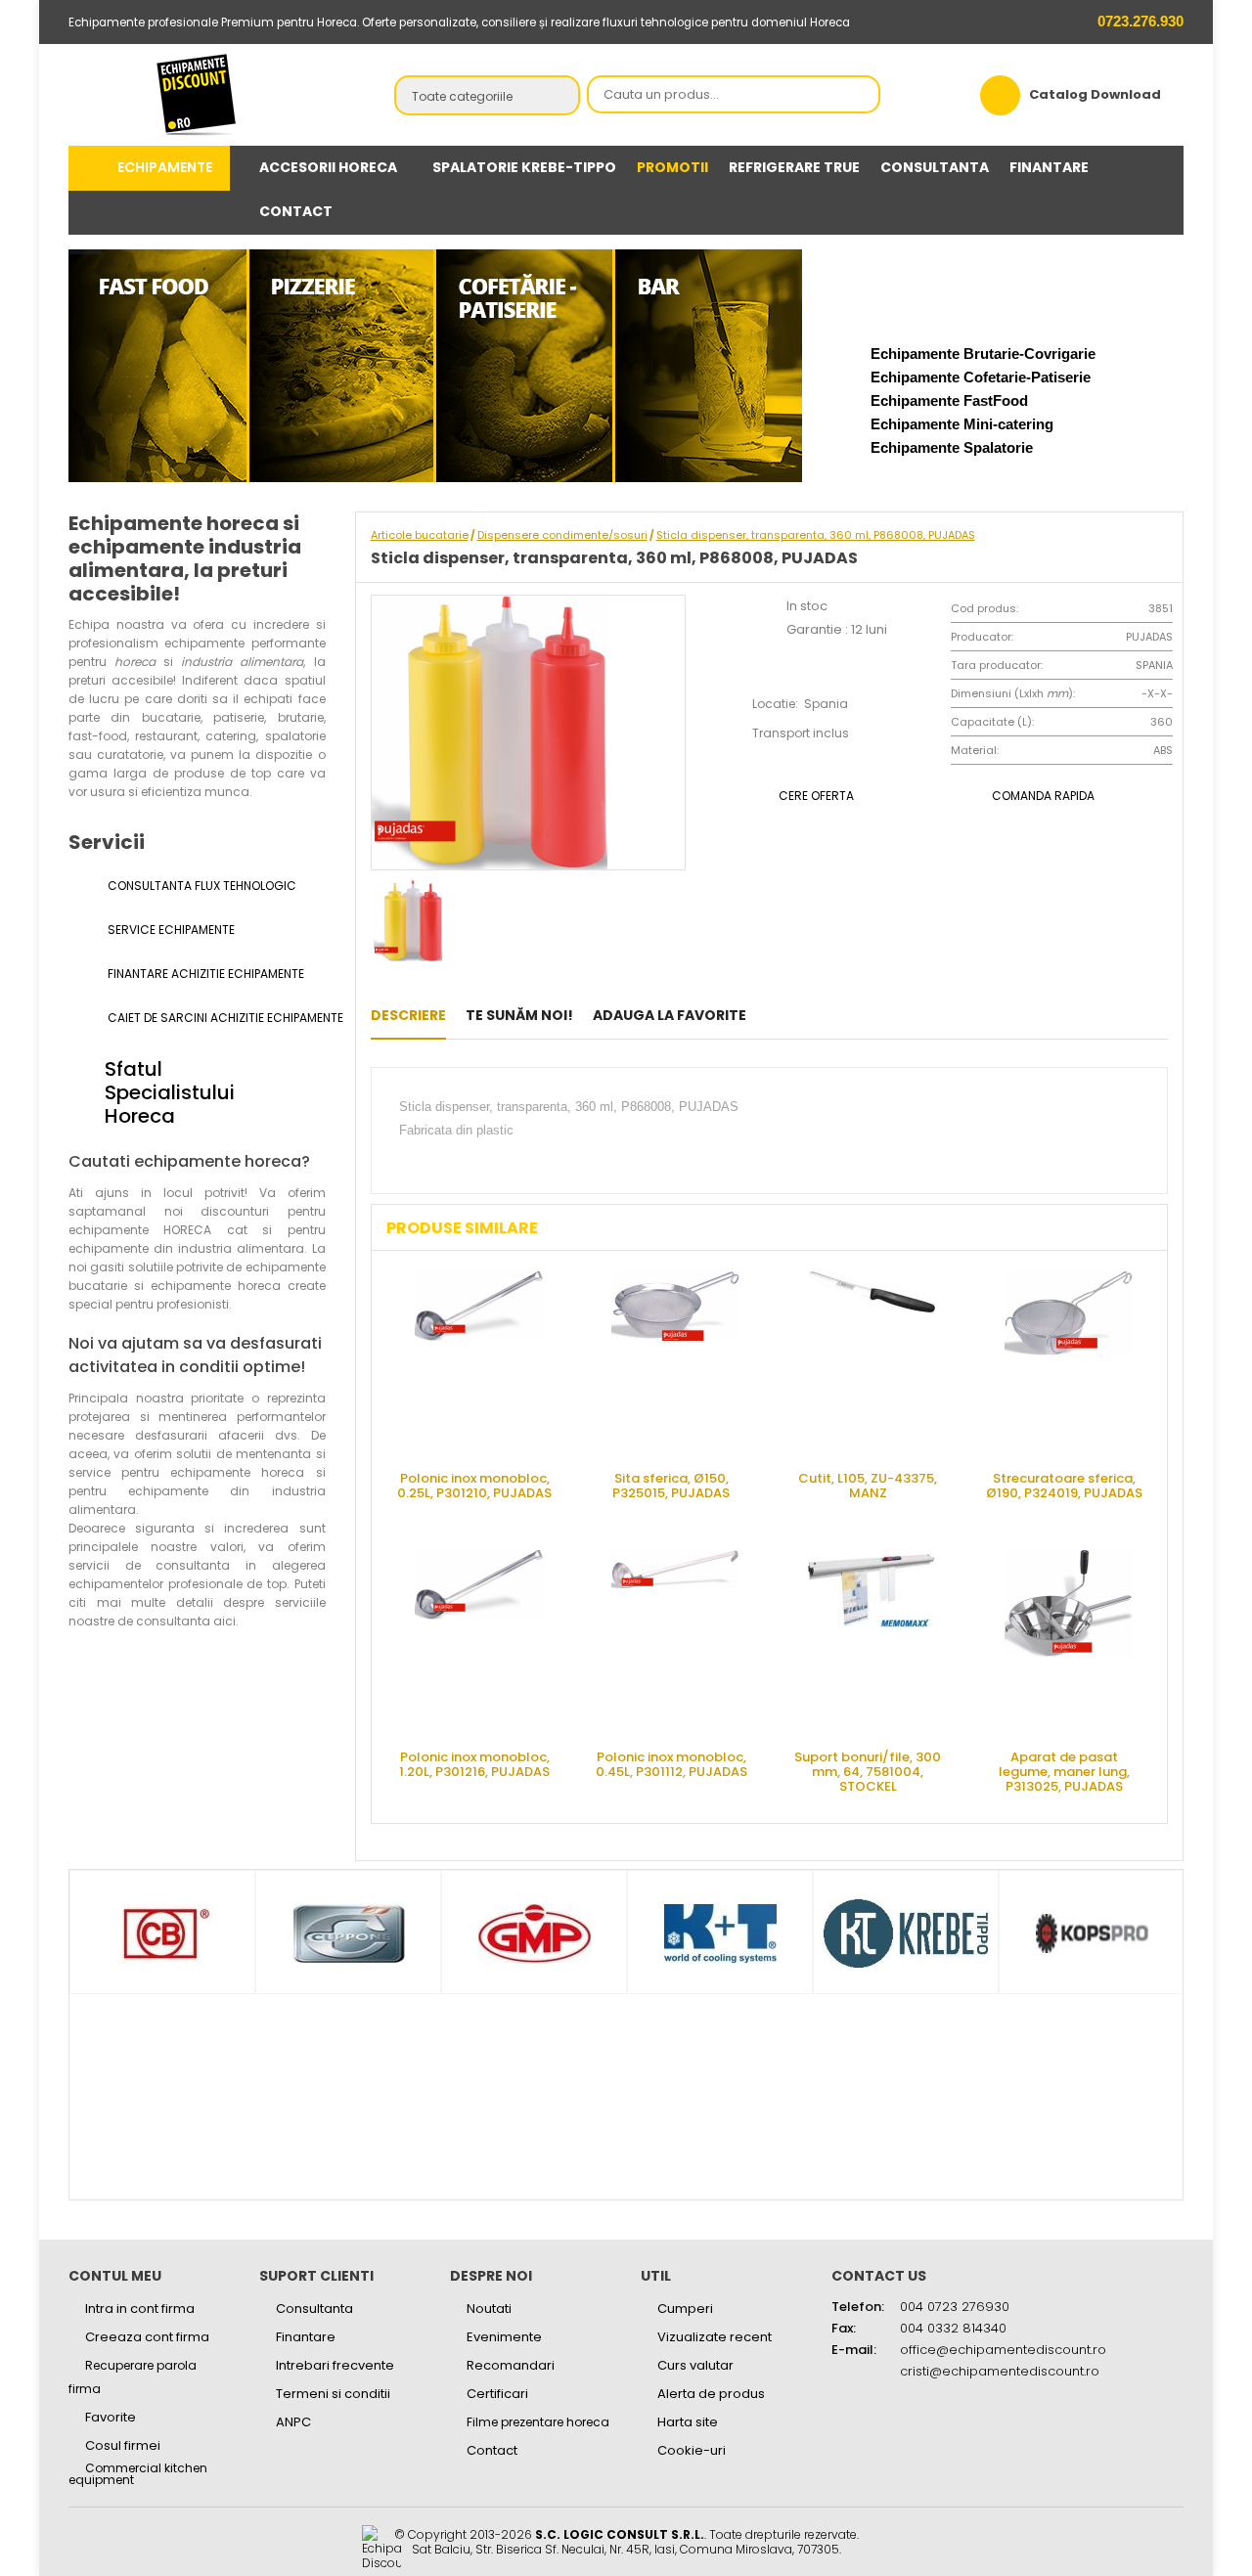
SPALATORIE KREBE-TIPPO (524, 167)
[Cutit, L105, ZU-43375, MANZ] (872, 1363)
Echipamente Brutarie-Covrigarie (983, 354)
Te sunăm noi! (519, 1015)
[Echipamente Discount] (197, 94)
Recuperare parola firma (133, 2377)
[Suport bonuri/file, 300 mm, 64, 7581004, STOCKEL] (872, 1642)
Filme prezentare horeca (538, 2422)
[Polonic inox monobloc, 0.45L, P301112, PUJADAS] (676, 1642)
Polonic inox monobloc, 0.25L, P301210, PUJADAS (474, 1486)
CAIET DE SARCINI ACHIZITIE (215, 1018)
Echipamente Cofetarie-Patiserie (981, 377)
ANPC (293, 2422)
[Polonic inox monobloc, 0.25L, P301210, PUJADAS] (479, 1363)
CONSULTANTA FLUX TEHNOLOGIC (201, 886)
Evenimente (504, 2337)
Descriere (408, 1015)
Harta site (688, 2422)
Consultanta (314, 2309)
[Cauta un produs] (860, 96)
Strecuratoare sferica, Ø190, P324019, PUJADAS (1064, 1486)
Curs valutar (695, 2365)
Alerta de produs (711, 2394)
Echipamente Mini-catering (962, 424)
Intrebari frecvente (335, 2365)
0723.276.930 (1139, 21)
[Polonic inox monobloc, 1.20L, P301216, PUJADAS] (479, 1642)
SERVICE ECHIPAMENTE (170, 930)
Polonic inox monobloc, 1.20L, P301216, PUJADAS (474, 1764)
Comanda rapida (1043, 796)
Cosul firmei (123, 2445)
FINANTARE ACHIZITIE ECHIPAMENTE (204, 974)
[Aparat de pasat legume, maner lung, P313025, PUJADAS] (1069, 1642)
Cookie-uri (692, 2450)
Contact (492, 2450)
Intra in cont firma (140, 2309)
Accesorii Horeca (328, 167)
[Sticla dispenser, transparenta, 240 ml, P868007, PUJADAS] (771, 1015)
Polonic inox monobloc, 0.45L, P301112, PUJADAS (671, 1764)
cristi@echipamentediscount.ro (1000, 2371)
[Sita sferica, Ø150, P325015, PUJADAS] (676, 1363)
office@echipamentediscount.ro (1003, 2350)
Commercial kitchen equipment (138, 2474)
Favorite (111, 2417)
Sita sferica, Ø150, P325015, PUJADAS (671, 1486)
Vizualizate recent (715, 2337)
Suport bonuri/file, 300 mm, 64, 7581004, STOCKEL (868, 1771)
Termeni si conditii (333, 2394)
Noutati (489, 2309)
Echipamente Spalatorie (952, 447)
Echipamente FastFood (949, 400)
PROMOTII (672, 167)
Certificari (497, 2394)
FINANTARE (1049, 167)
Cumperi (685, 2309)
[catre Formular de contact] (1158, 2514)
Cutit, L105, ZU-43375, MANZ (868, 1486)
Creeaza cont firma (147, 2337)
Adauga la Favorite (670, 1015)
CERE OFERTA (816, 796)
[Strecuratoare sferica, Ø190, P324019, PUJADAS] (1069, 1363)
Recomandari (511, 2365)
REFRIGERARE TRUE (794, 167)
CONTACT (296, 211)
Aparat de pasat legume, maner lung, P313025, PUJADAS (1064, 1771)
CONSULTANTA (935, 167)
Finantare (306, 2337)
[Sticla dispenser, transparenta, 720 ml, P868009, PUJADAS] (802, 1015)
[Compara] (832, 1015)
